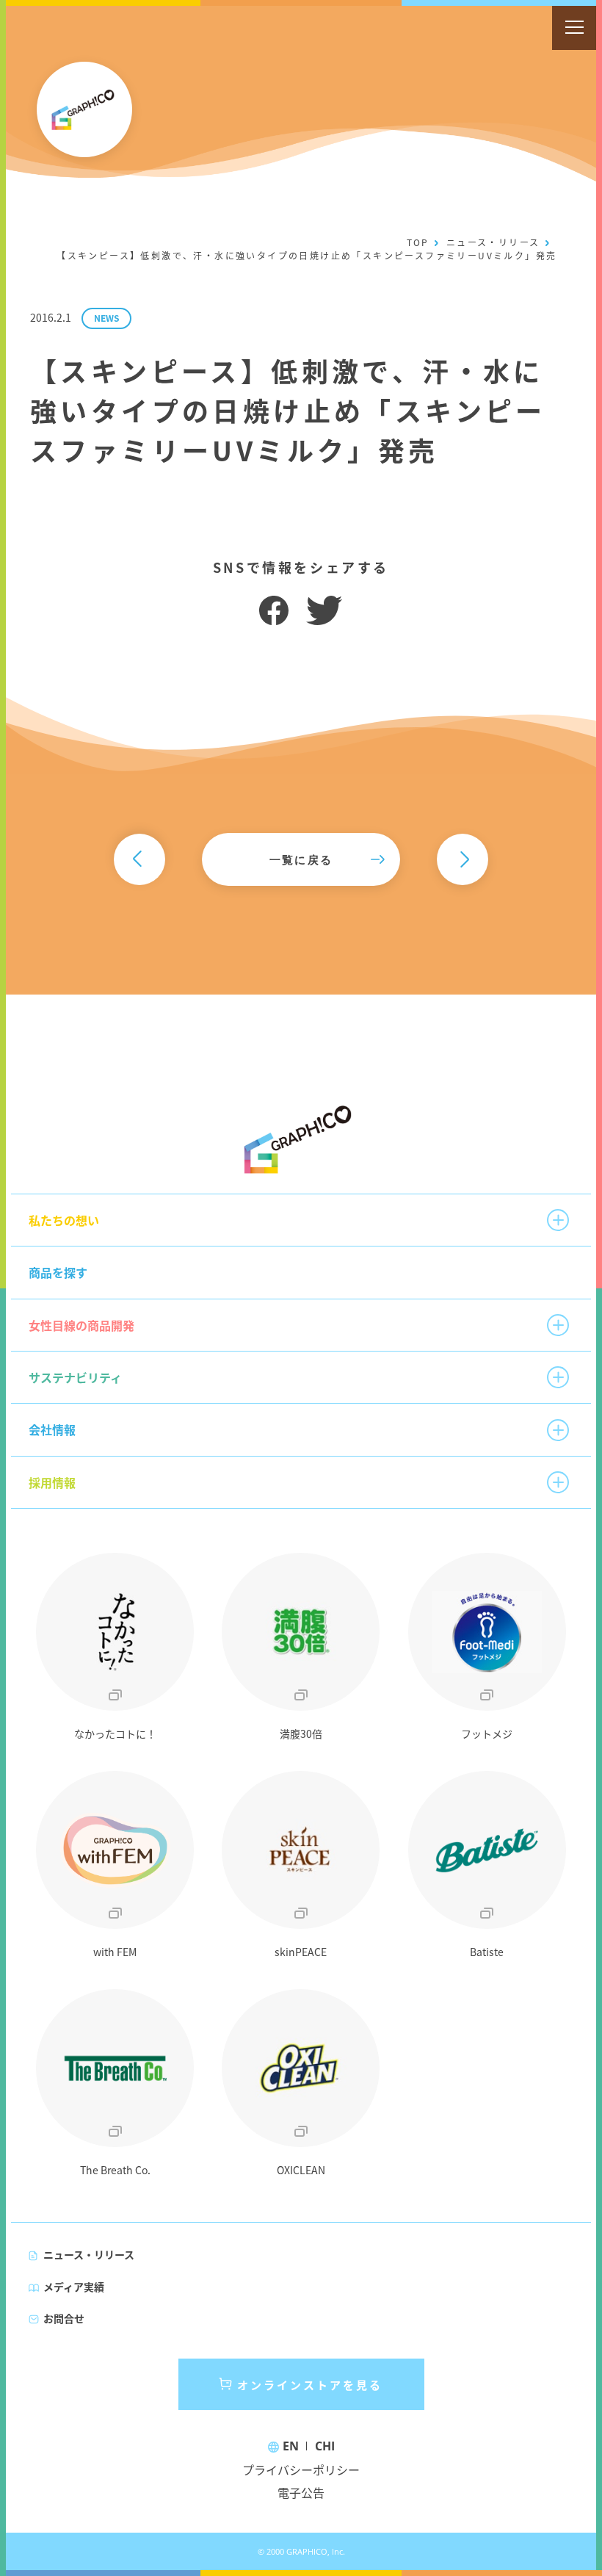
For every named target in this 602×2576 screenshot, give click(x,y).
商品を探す (58, 1272)
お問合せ (64, 2318)
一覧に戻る (301, 859)
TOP (418, 242)
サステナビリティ (75, 1377)
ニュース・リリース (493, 242)
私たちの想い (64, 1220)
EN (291, 2446)
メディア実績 (74, 2287)
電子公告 (301, 2492)
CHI (325, 2446)
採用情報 (52, 1482)
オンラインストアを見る (310, 2385)
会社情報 (52, 1429)
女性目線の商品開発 (81, 1325)
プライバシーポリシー (301, 2469)
